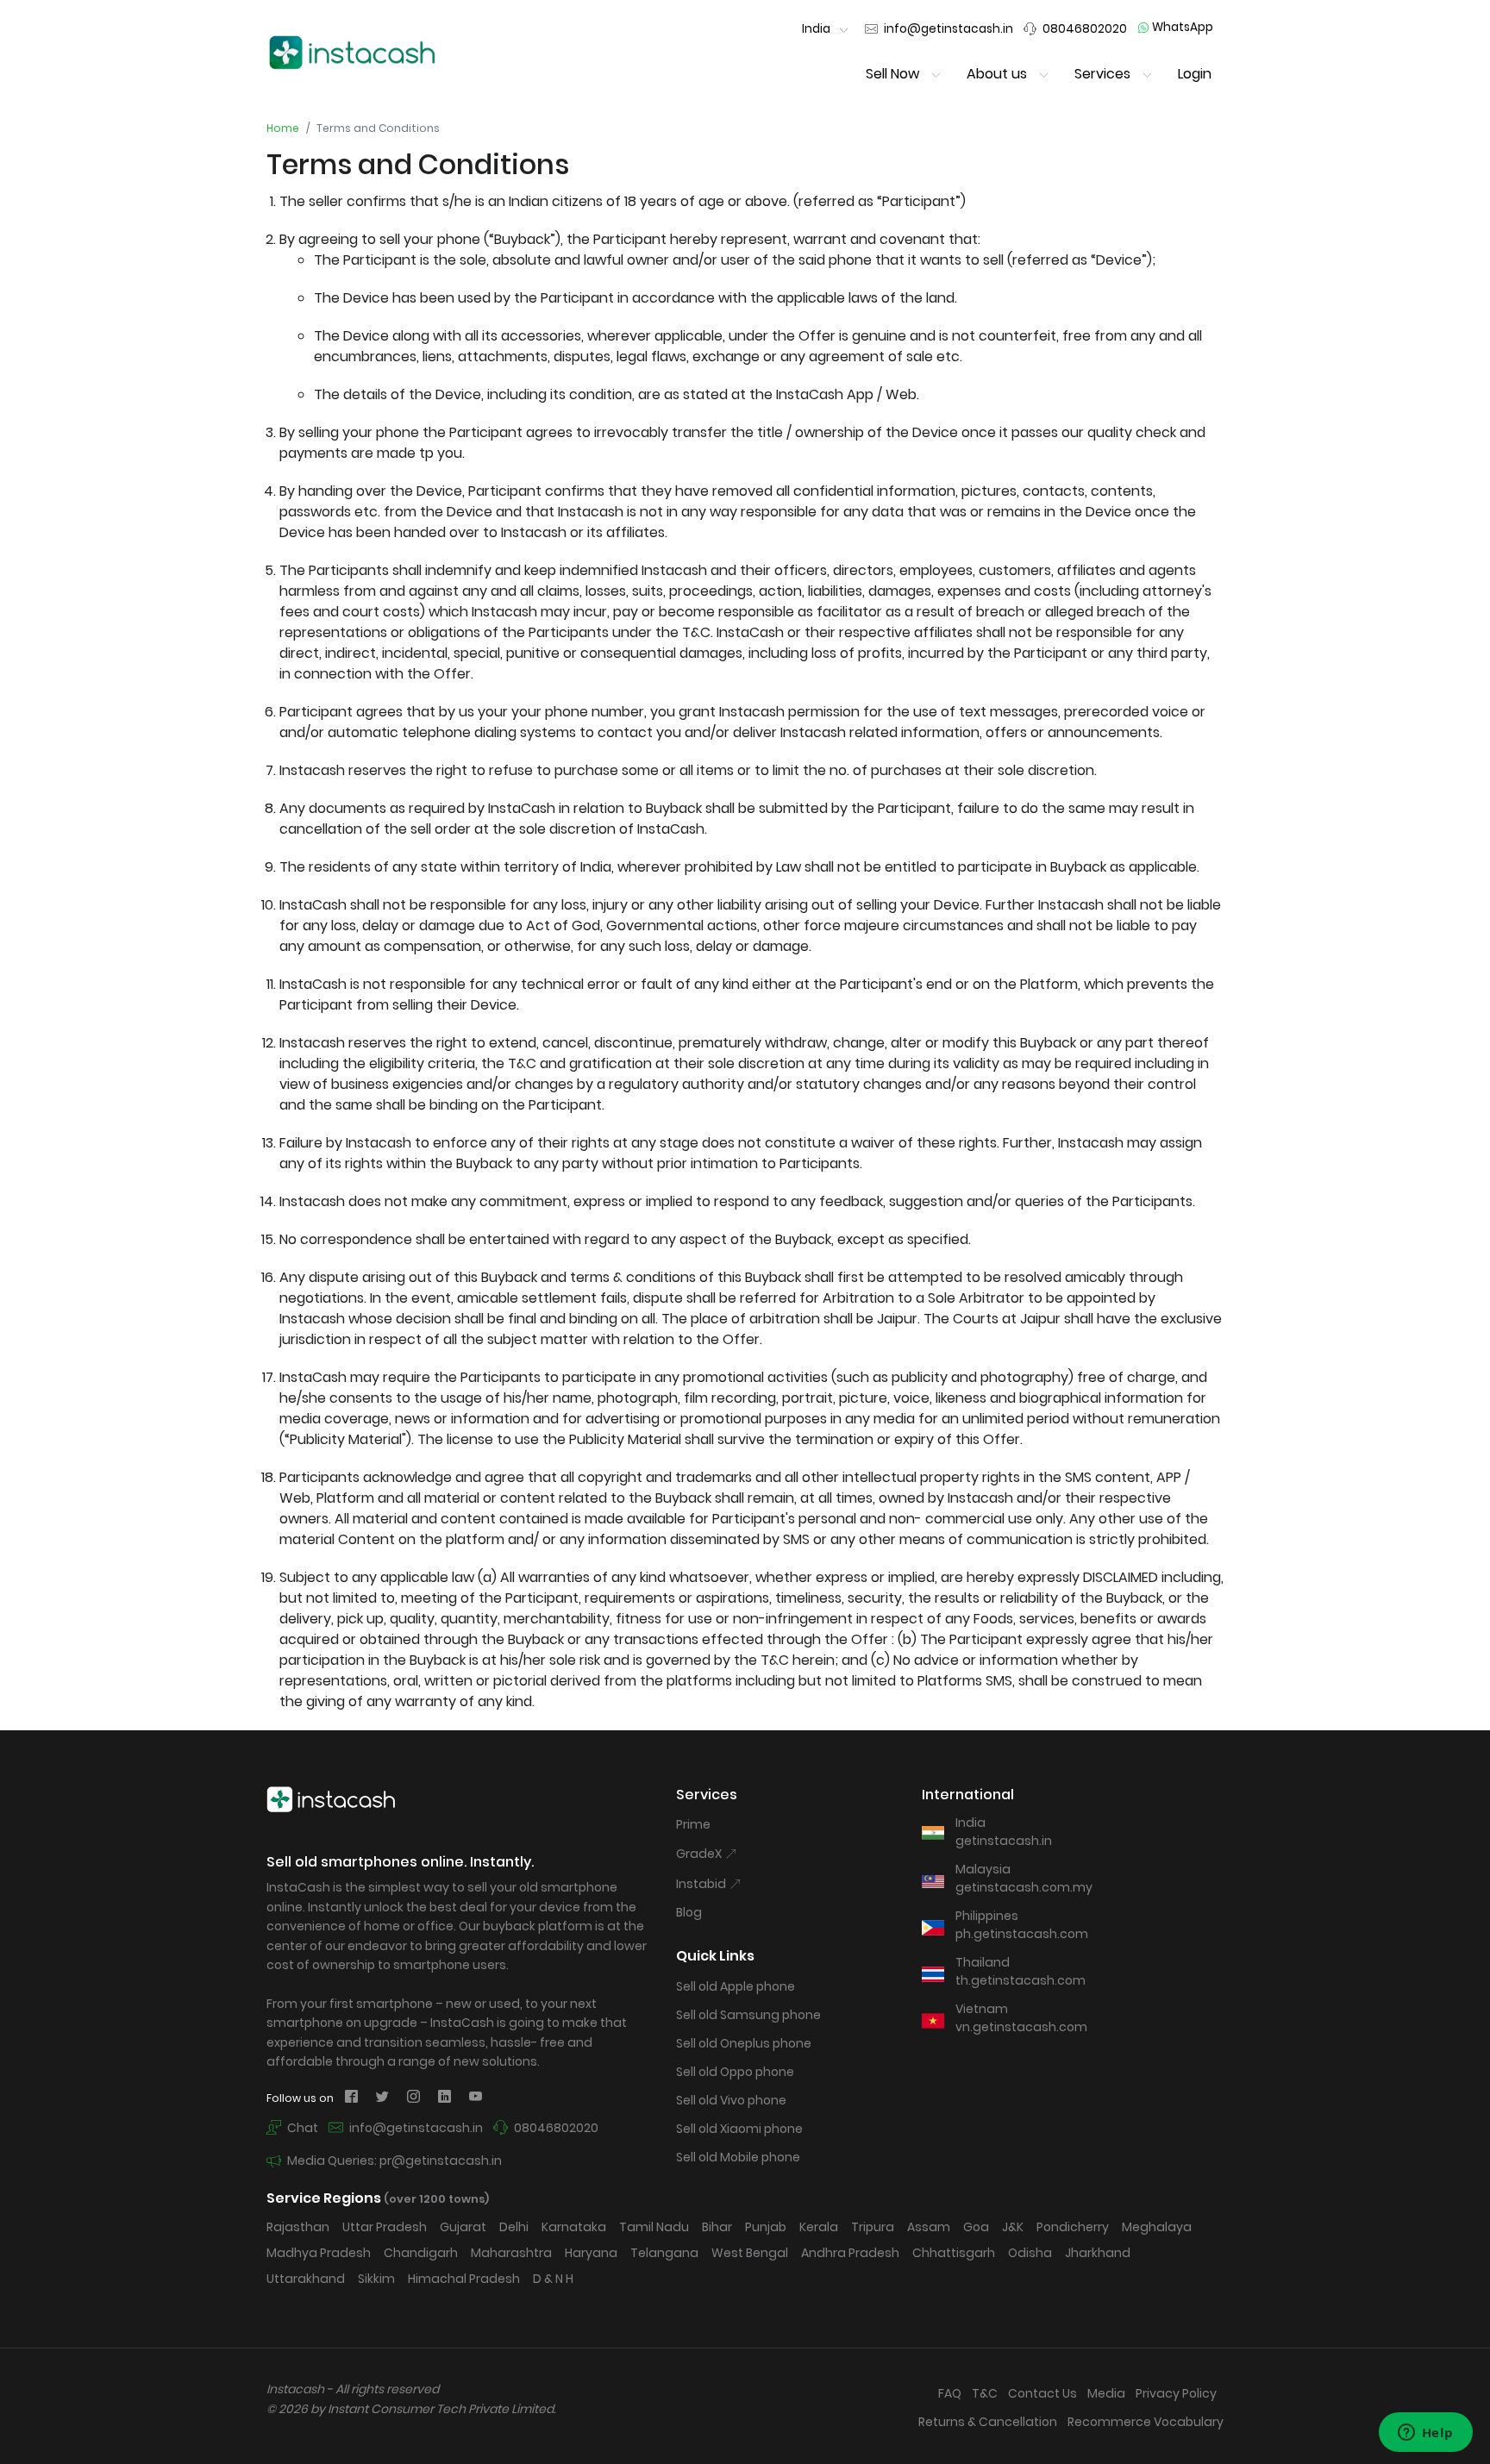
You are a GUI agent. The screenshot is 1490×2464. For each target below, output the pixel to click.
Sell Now (892, 74)
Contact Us (1042, 2393)
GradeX (700, 1854)
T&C (985, 2393)
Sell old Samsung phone (748, 2015)
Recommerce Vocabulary (1146, 2422)
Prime (693, 1824)
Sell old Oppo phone (735, 2072)
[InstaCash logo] (353, 52)
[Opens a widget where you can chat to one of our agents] (1425, 2434)
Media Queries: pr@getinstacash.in (393, 2161)
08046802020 (555, 2128)
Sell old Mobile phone (738, 2157)
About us (997, 74)
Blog (689, 1912)
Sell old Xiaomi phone (739, 2129)
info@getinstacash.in (415, 2128)
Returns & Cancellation (988, 2422)
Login (1195, 74)
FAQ (950, 2393)
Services (1102, 74)
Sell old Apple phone (736, 1986)
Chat (301, 2128)
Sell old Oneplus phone (744, 2043)
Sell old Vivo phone (731, 2100)
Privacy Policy (1176, 2393)
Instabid (702, 1884)
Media (1106, 2393)
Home (283, 128)
